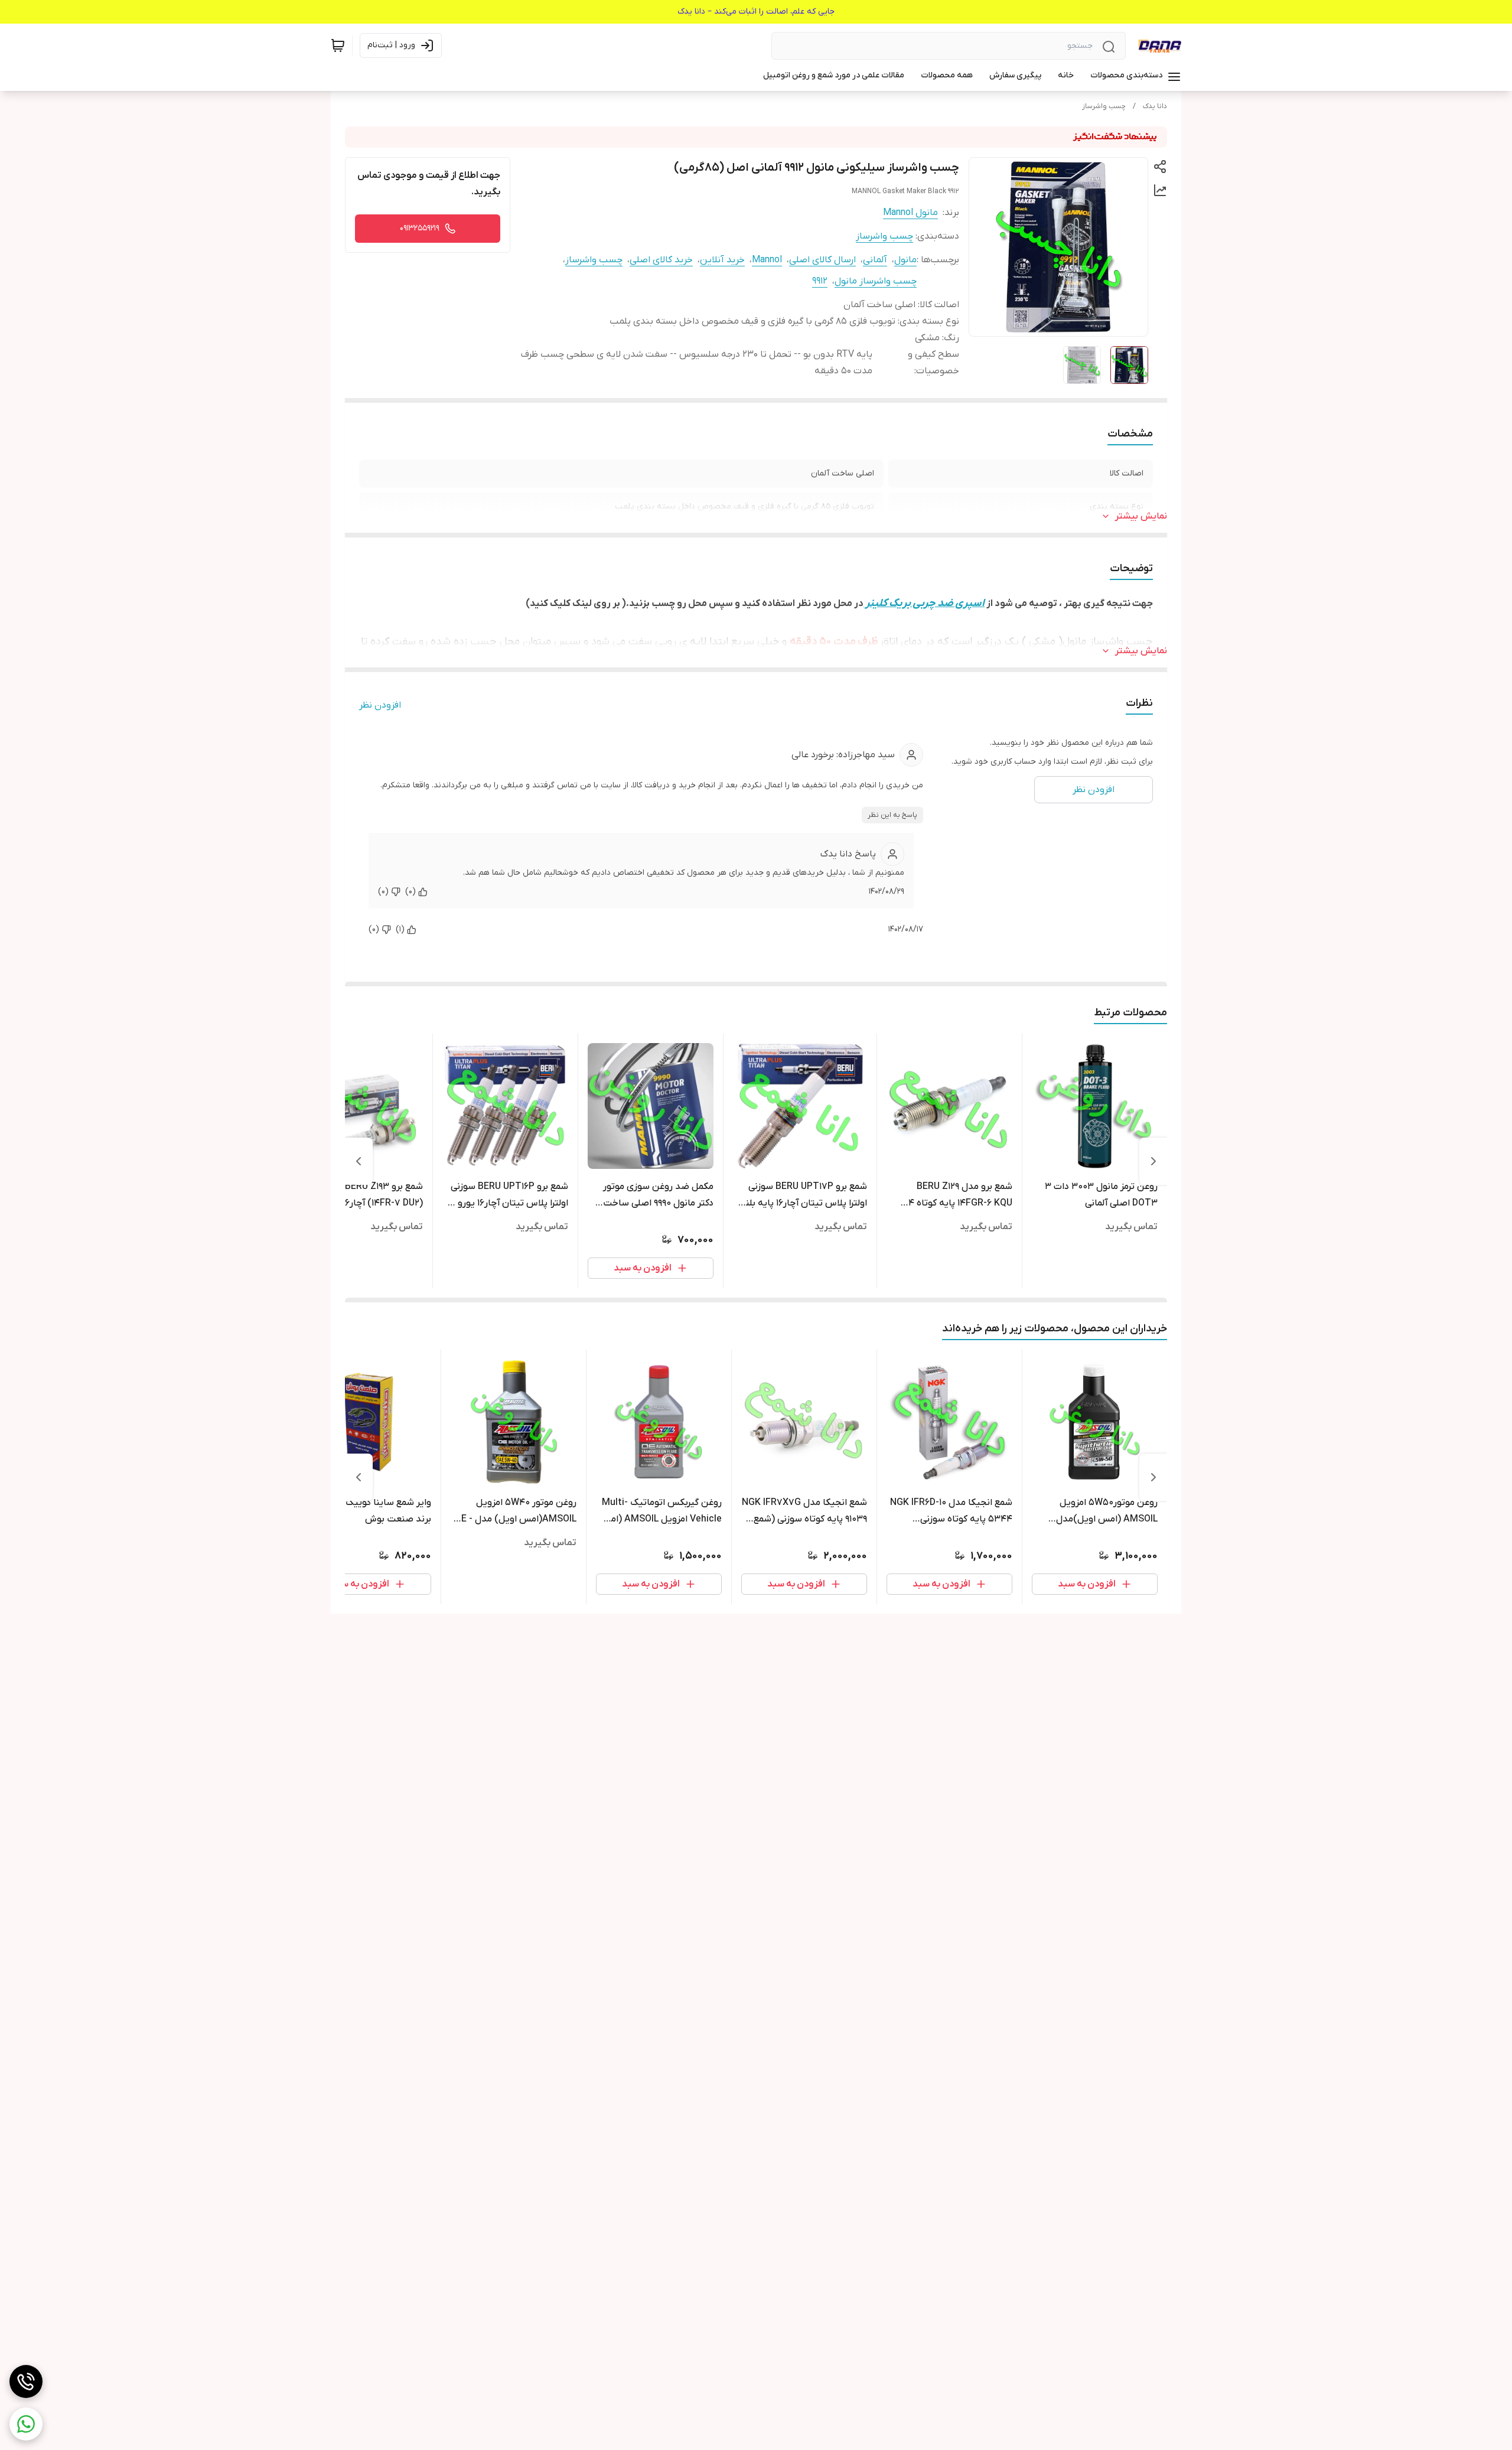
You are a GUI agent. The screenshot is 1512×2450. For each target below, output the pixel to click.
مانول (905, 260)
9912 (820, 281)
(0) (410, 892)
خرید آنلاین (722, 260)
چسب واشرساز (1104, 106)
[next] (359, 1161)
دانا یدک (1155, 106)
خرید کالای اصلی (661, 260)
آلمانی (875, 260)
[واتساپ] (26, 2424)
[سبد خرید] (338, 45)
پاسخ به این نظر (892, 815)
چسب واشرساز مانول (876, 281)
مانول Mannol (910, 213)
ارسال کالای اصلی (822, 260)
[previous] (1153, 1161)
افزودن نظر (380, 705)
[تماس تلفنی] (26, 2381)
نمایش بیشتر (1141, 516)
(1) (400, 929)
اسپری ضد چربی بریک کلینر (924, 603)
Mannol (767, 260)
